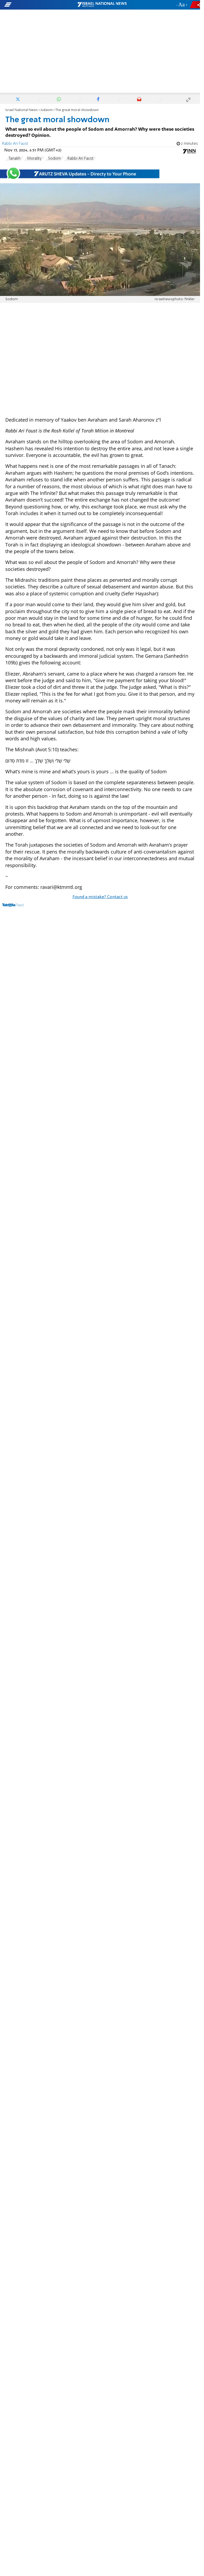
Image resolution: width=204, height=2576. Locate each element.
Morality (34, 159)
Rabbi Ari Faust (80, 159)
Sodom (54, 159)
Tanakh (14, 159)
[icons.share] (196, 5)
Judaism (46, 110)
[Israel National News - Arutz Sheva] (102, 5)
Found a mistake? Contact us (100, 897)
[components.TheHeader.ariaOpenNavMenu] (32, 5)
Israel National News (22, 110)
